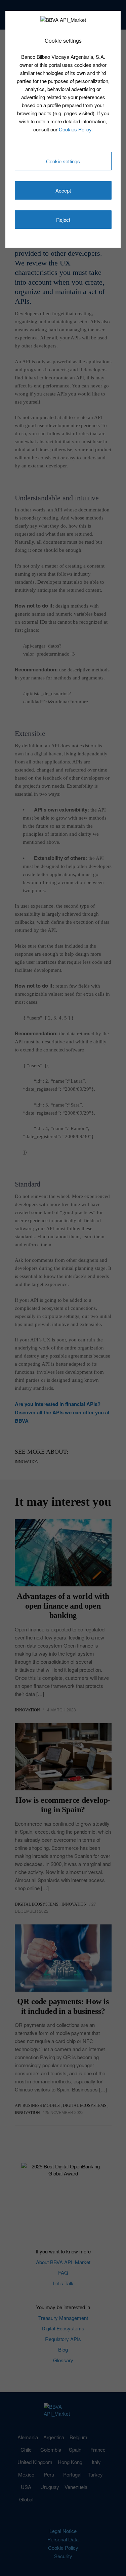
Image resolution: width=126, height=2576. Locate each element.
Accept (63, 190)
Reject (63, 220)
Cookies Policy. (76, 129)
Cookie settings (63, 161)
